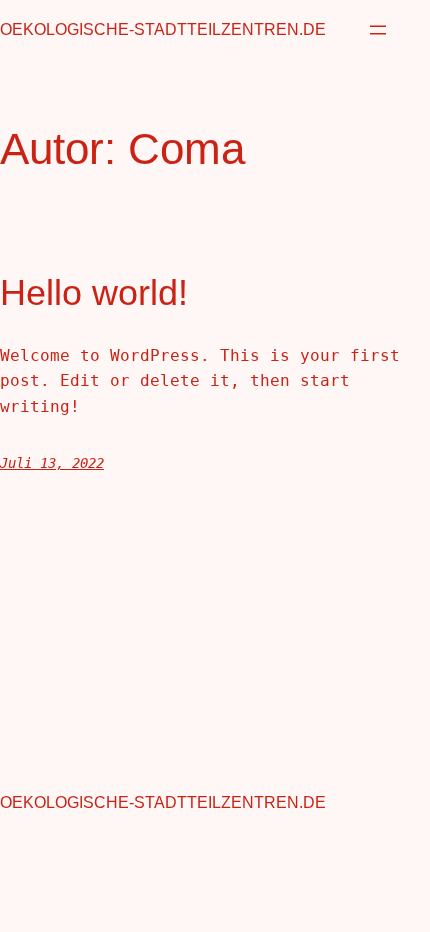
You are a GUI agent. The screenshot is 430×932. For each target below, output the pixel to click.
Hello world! (94, 292)
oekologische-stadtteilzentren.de (163, 29)
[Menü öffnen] (378, 30)
